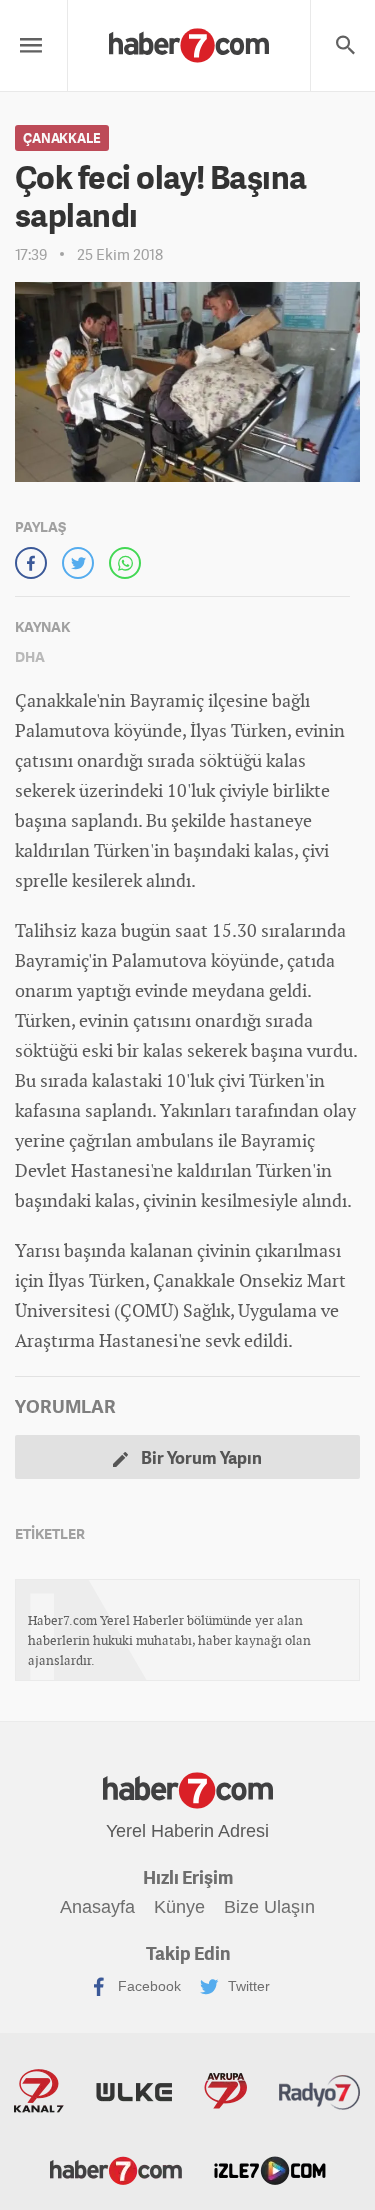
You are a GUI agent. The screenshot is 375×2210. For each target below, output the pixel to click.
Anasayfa (97, 1907)
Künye (179, 1907)
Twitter (247, 1986)
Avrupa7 (225, 2091)
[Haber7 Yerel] (189, 40)
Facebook (147, 1986)
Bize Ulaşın (269, 1907)
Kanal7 (39, 2091)
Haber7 (116, 2169)
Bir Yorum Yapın (200, 1457)
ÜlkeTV (134, 2091)
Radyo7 (320, 2091)
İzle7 (270, 2169)
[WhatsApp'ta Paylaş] (125, 563)
